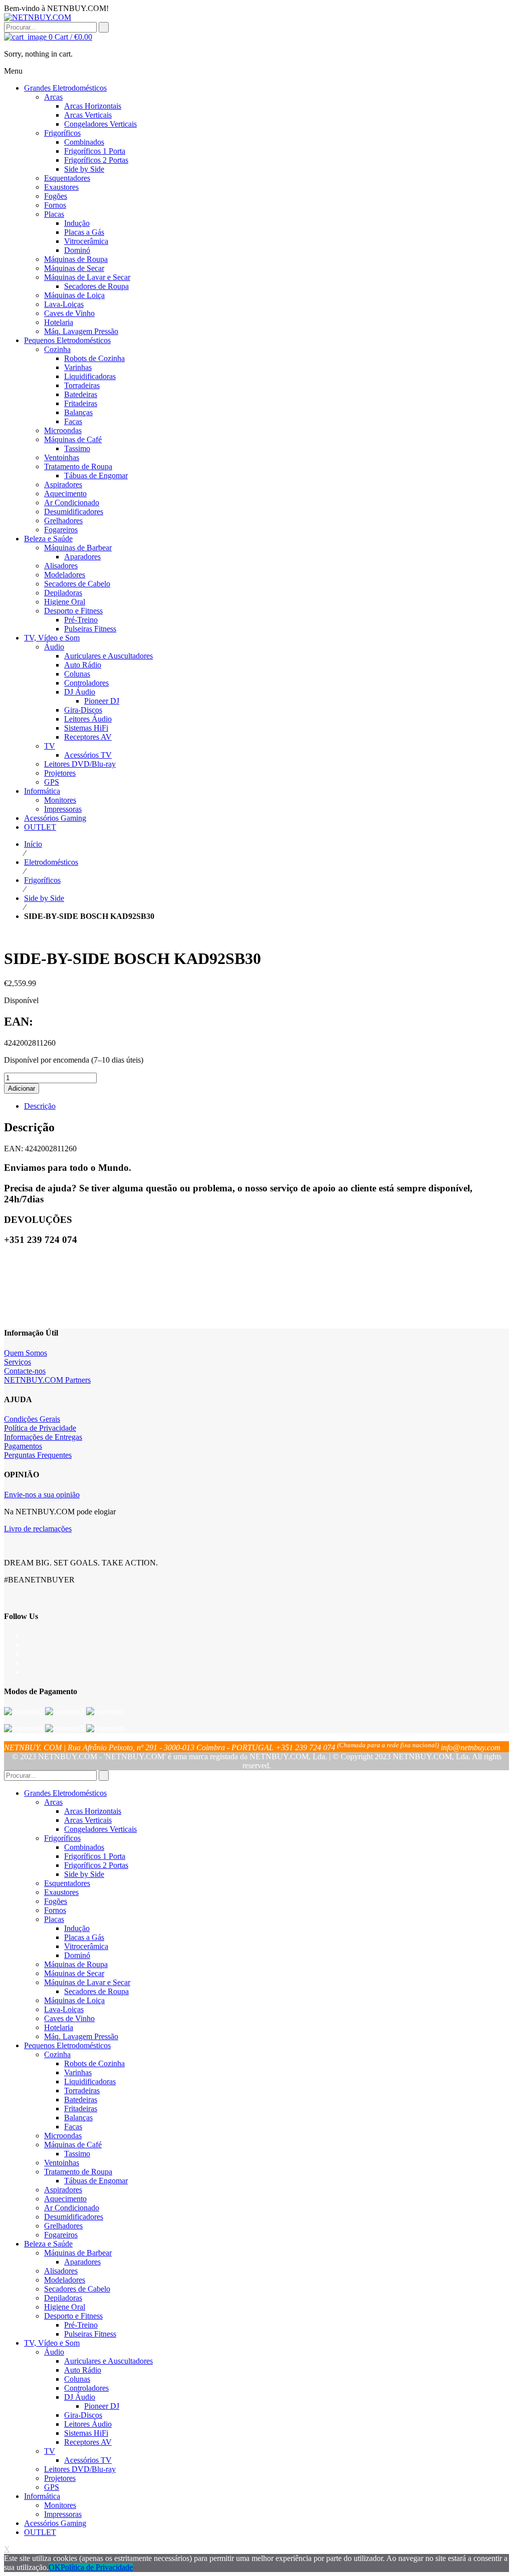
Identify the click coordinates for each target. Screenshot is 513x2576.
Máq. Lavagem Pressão (81, 2036)
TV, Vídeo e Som (52, 2343)
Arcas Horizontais (93, 1811)
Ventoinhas (62, 2163)
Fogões (56, 1901)
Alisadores (61, 2271)
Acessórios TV (88, 2460)
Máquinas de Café (73, 2145)
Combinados (84, 1847)
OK (55, 2567)
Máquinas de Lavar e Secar (87, 1982)
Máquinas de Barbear (78, 2253)
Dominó (77, 1955)
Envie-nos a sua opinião (42, 1495)
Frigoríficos (42, 880)
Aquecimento (65, 2199)
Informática (42, 2496)
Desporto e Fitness (73, 2316)
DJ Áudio (80, 2397)
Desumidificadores (74, 2217)
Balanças (78, 2118)
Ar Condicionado (72, 2208)
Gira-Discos (83, 2415)
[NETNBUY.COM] (38, 17)
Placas (54, 1919)
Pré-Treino (81, 2325)
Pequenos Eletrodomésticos (67, 2045)
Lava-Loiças (64, 2009)
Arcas (53, 1802)
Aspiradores (63, 2190)
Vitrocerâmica (86, 1946)
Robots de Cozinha (94, 2063)
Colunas (77, 2379)
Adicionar (22, 1088)
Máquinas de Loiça (74, 2000)
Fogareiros (61, 2235)
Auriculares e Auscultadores (108, 2361)
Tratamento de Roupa (78, 2172)
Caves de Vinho (69, 2018)
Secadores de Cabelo (77, 2289)
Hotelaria (59, 2027)
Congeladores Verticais (100, 1829)
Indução (77, 1928)
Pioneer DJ (102, 2406)
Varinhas (78, 2072)
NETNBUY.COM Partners (47, 1380)
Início (33, 844)
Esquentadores (67, 1883)
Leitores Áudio (88, 2424)
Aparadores (82, 2262)
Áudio (54, 2352)
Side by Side (44, 898)
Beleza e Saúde (48, 2244)
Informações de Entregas (43, 1437)
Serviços (18, 1362)
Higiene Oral (65, 2307)
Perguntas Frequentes (38, 1455)
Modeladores (65, 2280)
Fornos (55, 1910)
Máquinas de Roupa (76, 1964)
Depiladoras (63, 2298)
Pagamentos (23, 1446)
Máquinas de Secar (74, 1973)
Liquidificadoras (90, 2081)
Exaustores (61, 1892)
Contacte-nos (25, 1371)
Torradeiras (82, 2090)
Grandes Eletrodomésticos (65, 1793)
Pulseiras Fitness (90, 2334)
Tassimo (77, 2154)
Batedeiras (81, 2100)
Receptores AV (88, 2442)
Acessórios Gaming (55, 2523)
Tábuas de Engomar (96, 2181)
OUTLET (40, 2532)
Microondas (63, 2136)
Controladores (86, 2388)
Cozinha (57, 2054)
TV (50, 2451)
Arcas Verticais (88, 1820)
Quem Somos (26, 1353)
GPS (52, 2487)
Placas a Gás (84, 1937)
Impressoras (63, 2514)
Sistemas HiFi (86, 2433)
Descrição (40, 1106)
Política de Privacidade (40, 1428)
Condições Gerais (32, 1419)
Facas (73, 2127)
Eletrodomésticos (51, 862)
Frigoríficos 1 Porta (95, 1856)
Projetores (60, 2478)
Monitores (60, 2505)
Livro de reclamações (38, 1529)
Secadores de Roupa (96, 1991)
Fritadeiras (81, 2109)
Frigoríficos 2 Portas (96, 1865)
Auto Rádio (83, 2370)
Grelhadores (63, 2226)
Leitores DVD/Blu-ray (80, 2469)
